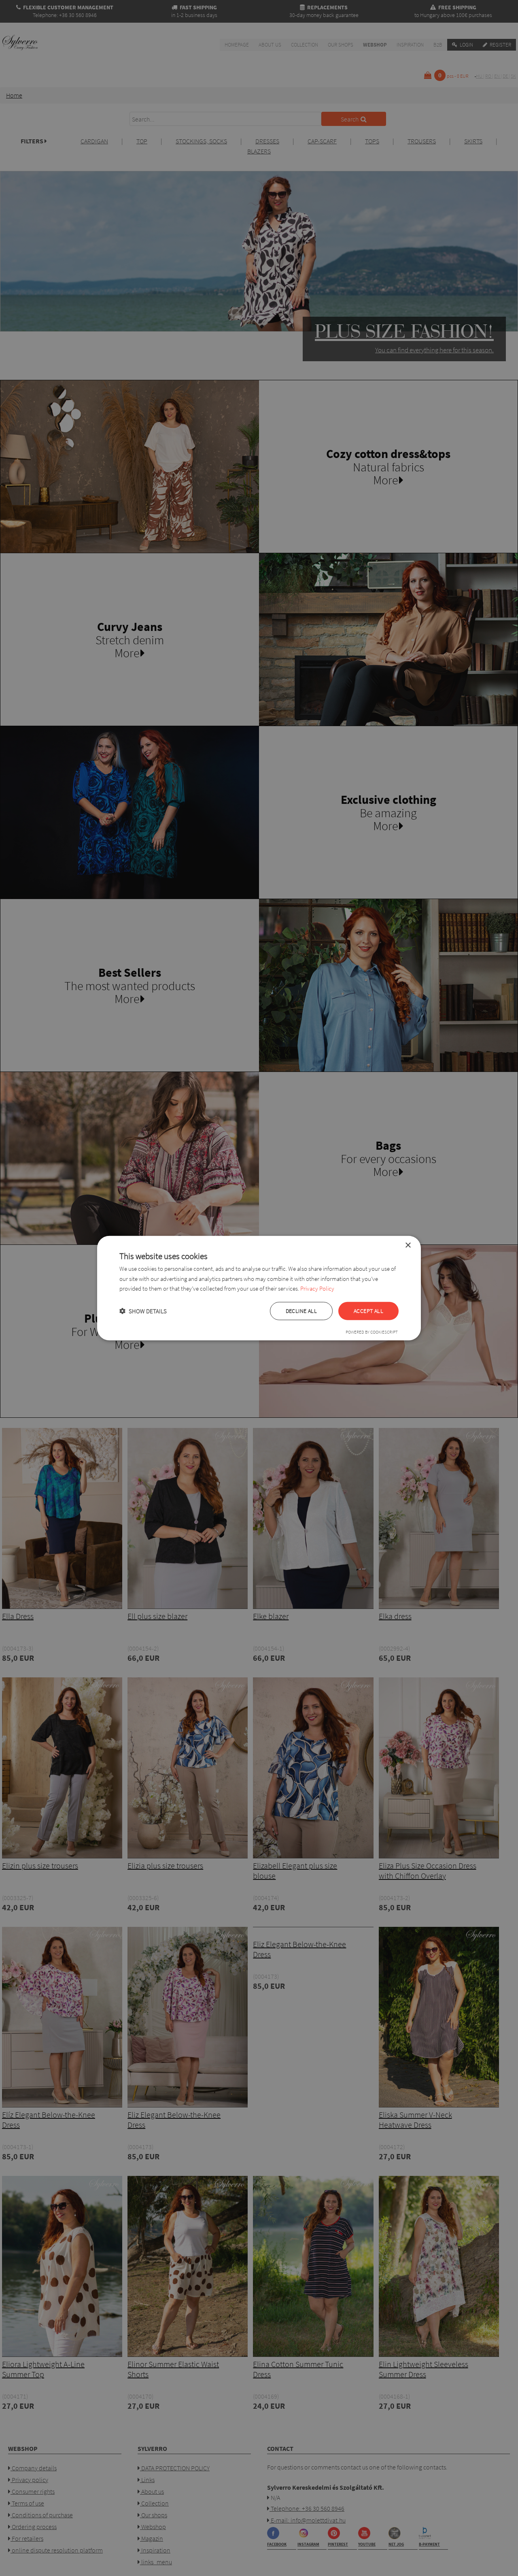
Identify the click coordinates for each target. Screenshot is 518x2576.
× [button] (408, 1245)
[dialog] (259, 1288)
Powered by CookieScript (372, 1332)
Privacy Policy (317, 1288)
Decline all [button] (301, 1311)
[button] (143, 1311)
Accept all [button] (368, 1311)
